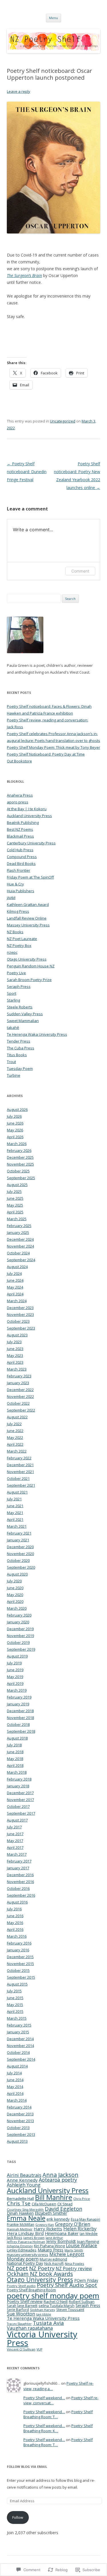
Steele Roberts (20, 1007)
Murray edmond (53, 2259)
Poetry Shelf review (25, 2301)
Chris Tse (19, 2203)
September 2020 (21, 1567)
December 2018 (20, 1711)
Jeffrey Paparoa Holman (26, 2242)
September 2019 (21, 1649)
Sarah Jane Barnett (22, 2306)
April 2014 (15, 2093)
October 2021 (18, 1478)
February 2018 (19, 1779)
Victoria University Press (42, 2338)
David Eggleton (63, 2209)
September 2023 (21, 1328)
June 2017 (15, 1834)
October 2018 (18, 1724)
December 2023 (20, 1308)
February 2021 (19, 1533)
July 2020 (14, 1581)
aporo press (18, 802)
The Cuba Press (21, 1048)
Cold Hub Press (20, 850)
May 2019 (15, 1677)
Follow (18, 2517)
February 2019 (19, 1697)
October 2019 (18, 1642)
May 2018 (15, 1759)
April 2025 (15, 1212)
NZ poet (17, 2268)
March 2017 (17, 1854)
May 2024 (15, 1287)
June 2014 (15, 2080)
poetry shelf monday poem (53, 2296)
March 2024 (17, 1301)
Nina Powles (74, 2264)
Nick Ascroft (54, 2264)
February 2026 (19, 1150)
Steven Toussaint (70, 2310)
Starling (13, 1000)
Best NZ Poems (20, 829)
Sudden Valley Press (25, 1014)
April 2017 (15, 1847)
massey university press (28, 2255)
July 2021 (14, 1499)
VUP (39, 2349)
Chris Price (82, 2199)
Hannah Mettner (20, 2229)
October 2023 (18, 1321)
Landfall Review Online (27, 918)
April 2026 (15, 1137)
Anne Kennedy (22, 2180)
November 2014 (20, 2046)
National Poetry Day (25, 2263)
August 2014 (17, 2066)
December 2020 (20, 1547)
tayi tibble (44, 2314)
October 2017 (18, 1806)
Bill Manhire (54, 2197)
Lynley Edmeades (22, 2250)
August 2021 (17, 1492)
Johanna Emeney (20, 2246)
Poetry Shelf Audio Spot (67, 2285)
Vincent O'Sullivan (21, 2349)
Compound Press (22, 857)
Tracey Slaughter (19, 2324)
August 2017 (17, 1820)
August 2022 (17, 1417)
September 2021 (21, 1485)
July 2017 (14, 1827)
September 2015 (21, 1977)
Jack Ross (15, 2237)
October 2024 (18, 1253)
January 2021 (18, 1540)
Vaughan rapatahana (30, 2328)
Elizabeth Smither (51, 2213)
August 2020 (17, 1574)
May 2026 (15, 1130)
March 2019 (17, 1690)
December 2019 (20, 1629)
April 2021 (15, 1519)
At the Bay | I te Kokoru (27, 809)
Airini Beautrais (24, 2175)
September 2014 (21, 2059)
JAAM (11, 898)
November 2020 (20, 1554)
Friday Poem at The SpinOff (30, 877)
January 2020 (18, 1622)
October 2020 (18, 1560)
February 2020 (19, 1615)
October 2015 (18, 1970)
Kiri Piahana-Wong (49, 2246)
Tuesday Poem (20, 1068)
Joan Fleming (88, 2241)
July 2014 (14, 2073)
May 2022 (15, 1437)
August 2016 (17, 1902)
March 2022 (17, 1451)
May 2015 (15, 2005)
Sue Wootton (21, 2314)
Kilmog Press (18, 911)
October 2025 (18, 1171)
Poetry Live (16, 973)
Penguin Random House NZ (31, 966)
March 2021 (17, 1526)
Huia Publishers (21, 891)
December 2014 (20, 2039)
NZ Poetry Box (19, 946)
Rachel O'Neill (56, 2302)
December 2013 (20, 2114)
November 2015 (20, 1964)
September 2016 (21, 1895)
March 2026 (17, 1144)
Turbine (14, 1075)
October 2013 (18, 2128)
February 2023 (19, 1376)
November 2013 (20, 2121)
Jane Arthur (54, 2238)
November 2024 (20, 1246)
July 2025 (14, 1191)
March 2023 (17, 1369)
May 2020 (15, 1595)
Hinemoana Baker (62, 2233)
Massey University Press (28, 925)
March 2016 (17, 1936)
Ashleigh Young (24, 2185)
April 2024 (15, 1294)
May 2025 (15, 1205)
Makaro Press (51, 2250)
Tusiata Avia (48, 2323)
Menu (53, 18)
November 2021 (20, 1472)
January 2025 (18, 1232)
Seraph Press (19, 986)
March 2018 (17, 1772)
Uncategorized (63, 421)
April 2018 (15, 1765)
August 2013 (17, 2141)
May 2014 (15, 2087)
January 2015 (18, 2032)
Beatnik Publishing (23, 823)
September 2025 (21, 1178)
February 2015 (19, 2025)
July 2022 (14, 1424)
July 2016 (14, 1909)
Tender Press (19, 1041)
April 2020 (15, 1601)
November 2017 (20, 1800)
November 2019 (20, 1636)
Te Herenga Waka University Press (37, 1034)
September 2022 (21, 1410)
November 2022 (20, 1396)
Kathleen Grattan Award (28, 905)
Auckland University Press (29, 816)
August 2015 (17, 1984)
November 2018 (20, 1718)
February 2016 (19, 1943)
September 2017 (21, 1813)
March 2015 (17, 2018)
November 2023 (20, 1314)
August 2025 (17, 1185)
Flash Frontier (19, 870)
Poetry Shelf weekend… (44, 2398)
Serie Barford (18, 2310)
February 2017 (19, 1861)
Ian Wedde (89, 2234)
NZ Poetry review (74, 2269)
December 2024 (20, 1239)
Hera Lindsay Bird (25, 2233)
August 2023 (17, 1335)
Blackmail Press (20, 836)
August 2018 (17, 1738)
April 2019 (15, 1683)
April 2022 (15, 1444)
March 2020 (17, 1608)
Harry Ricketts (48, 2229)
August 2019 (17, 1656)
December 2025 (20, 1157)
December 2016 (20, 1875)
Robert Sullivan (82, 2302)
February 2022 (19, 1458)
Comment (80, 571)
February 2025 (19, 1226)
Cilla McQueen (44, 2204)
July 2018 (14, 1745)
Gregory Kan (45, 2225)
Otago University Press (27, 959)
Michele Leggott (67, 2254)
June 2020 (15, 1588)
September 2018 (21, 1731)
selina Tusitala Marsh (56, 2306)
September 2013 (21, 2134)
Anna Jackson (60, 2175)
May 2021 (15, 1513)
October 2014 (18, 2052)
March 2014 (17, 2100)
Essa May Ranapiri (85, 2219)
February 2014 (19, 2107)
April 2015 (15, 2011)
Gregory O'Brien (73, 2224)
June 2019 (15, 1670)
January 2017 (18, 1868)
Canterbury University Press (31, 843)
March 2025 (17, 1219)
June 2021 (15, 1506)
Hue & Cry (15, 884)
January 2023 (18, 1383)
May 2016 (15, 1923)
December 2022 (20, 1390)
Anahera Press (20, 795)
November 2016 (20, 1882)
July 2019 (14, 1663)
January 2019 (18, 1704)
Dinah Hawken (20, 2213)
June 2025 (15, 1198)
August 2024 (17, 1267)
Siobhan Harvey (43, 2310)
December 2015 (20, 1957)
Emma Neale (26, 2218)
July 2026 (14, 1116)
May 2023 (15, 1355)
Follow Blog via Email (27, 2467)
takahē (13, 1027)
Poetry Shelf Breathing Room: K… (58, 2428)
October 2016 (18, 1888)
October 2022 (18, 1403)
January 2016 (18, 1950)
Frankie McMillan (21, 2225)
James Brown (34, 2238)
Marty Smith (74, 2250)
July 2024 (14, 1273)
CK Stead (65, 2204)
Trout (11, 1062)
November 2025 (20, 1164)
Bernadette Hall (20, 2198)
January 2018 (18, 1786)
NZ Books (15, 932)
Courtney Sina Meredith (25, 2209)
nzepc (12, 952)
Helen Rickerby (80, 2229)
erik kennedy (58, 2219)
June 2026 (15, 1123)
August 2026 (17, 1109)
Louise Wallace (81, 2245)
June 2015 (15, 1998)
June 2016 (15, 1916)
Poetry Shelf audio (21, 2286)
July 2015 (14, 1991)
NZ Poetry (42, 2268)
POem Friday (86, 2280)
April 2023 (15, 1362)
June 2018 (15, 1752)
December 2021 (20, 1465)
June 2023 (15, 1349)
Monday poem (23, 2259)
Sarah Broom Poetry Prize (29, 980)
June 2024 (15, 1280)
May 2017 (15, 1841)
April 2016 (15, 1929)
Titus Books (17, 1055)
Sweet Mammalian (23, 1021)
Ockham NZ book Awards (40, 2274)
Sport (12, 993)
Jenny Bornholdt (61, 2241)
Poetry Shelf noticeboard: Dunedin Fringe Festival (27, 472)
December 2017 (20, 1793)
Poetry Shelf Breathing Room (31, 2290)
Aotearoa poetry (58, 2180)
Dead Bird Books (21, 864)
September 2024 (21, 1260)
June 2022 (15, 1431)
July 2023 (14, 1342)
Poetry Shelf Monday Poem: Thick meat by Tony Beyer (53, 747)
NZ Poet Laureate (22, 939)
